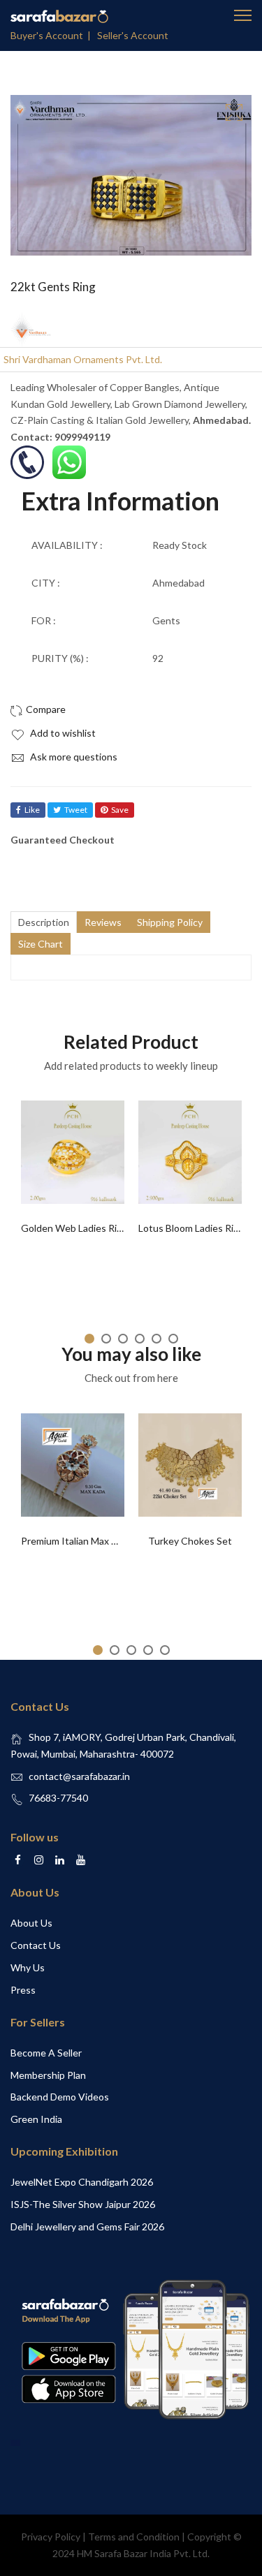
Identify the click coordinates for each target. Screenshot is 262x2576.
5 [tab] (157, 1339)
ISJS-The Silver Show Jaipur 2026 (83, 2204)
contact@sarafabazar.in (79, 1776)
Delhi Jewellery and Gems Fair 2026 (87, 2227)
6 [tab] (173, 1339)
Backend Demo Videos (60, 2097)
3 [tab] (123, 1339)
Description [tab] (44, 922)
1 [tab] (89, 1339)
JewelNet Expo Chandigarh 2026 (82, 2182)
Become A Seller (46, 2053)
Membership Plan (48, 2075)
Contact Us (36, 1945)
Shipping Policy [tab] (170, 922)
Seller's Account (133, 35)
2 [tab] (106, 1339)
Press (23, 1990)
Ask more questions (73, 757)
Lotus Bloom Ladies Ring (191, 1228)
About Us (31, 1923)
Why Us (28, 1967)
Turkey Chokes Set (190, 1541)
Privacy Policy (51, 2537)
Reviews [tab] (103, 922)
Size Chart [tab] (41, 944)
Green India (36, 2119)
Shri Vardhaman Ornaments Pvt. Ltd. (83, 359)
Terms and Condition (134, 2537)
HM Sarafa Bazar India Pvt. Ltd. (143, 2553)
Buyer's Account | (53, 35)
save (120, 810)
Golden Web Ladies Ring (74, 1228)
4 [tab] (140, 1339)
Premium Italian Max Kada (77, 1541)
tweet (76, 810)
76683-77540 (58, 1798)
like (32, 810)
